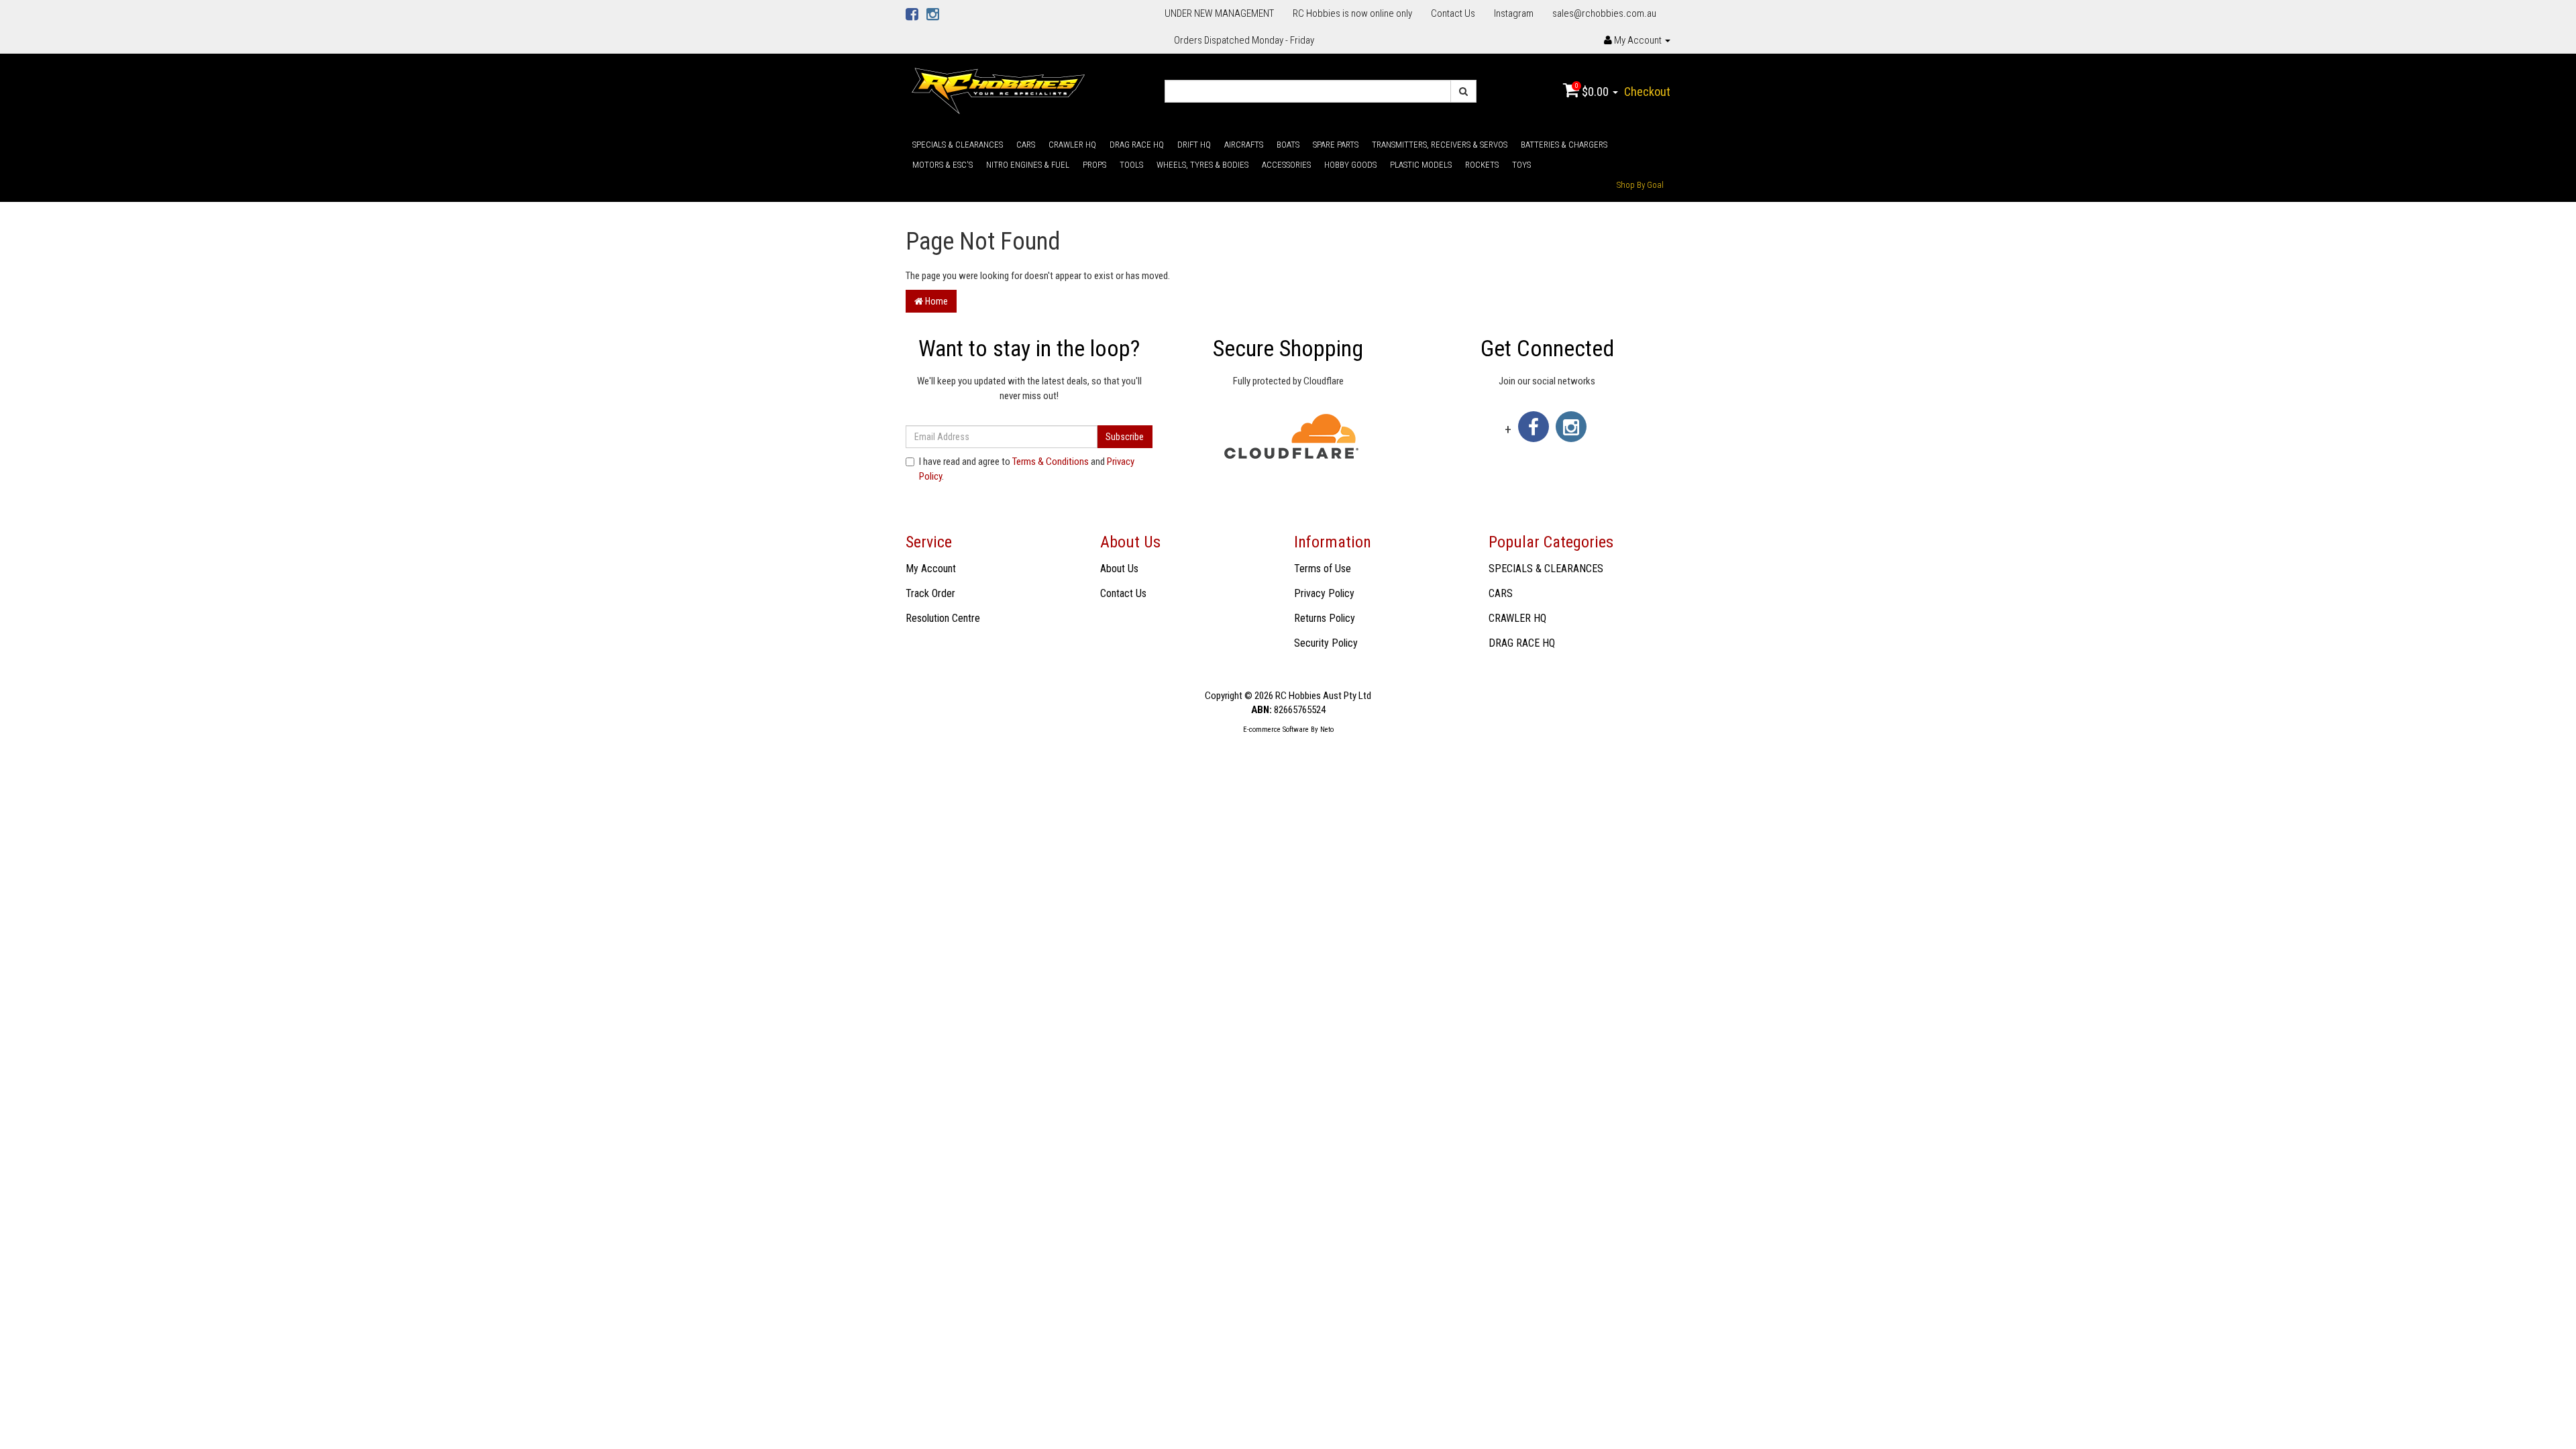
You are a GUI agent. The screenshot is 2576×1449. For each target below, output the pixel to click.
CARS (1026, 145)
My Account (931, 569)
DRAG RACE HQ (1137, 145)
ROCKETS (1482, 165)
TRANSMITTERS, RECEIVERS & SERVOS (1440, 145)
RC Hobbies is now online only (1352, 13)
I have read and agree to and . (1027, 469)
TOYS (1521, 165)
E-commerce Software (1276, 730)
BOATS (1288, 145)
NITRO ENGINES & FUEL (1028, 165)
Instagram (1514, 13)
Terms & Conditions (1051, 462)
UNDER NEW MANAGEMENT (1219, 13)
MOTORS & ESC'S (943, 165)
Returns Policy (1325, 618)
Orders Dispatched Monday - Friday (1244, 40)
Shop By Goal (1640, 185)
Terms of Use (1323, 569)
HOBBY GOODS (1350, 165)
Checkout (1647, 92)
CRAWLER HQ (1072, 145)
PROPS (1094, 165)
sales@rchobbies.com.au (1604, 13)
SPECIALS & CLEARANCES (958, 145)
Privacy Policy (1324, 593)
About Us (1119, 569)
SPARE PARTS (1336, 145)
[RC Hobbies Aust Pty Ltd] (998, 90)
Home (935, 301)
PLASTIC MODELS (1421, 165)
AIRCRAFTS (1244, 145)
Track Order (930, 593)
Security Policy (1326, 643)
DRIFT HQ (1194, 145)
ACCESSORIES (1286, 165)
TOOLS (1131, 165)
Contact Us (1453, 13)
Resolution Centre (943, 618)
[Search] (1463, 91)
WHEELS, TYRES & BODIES (1202, 165)
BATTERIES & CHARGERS (1564, 145)
